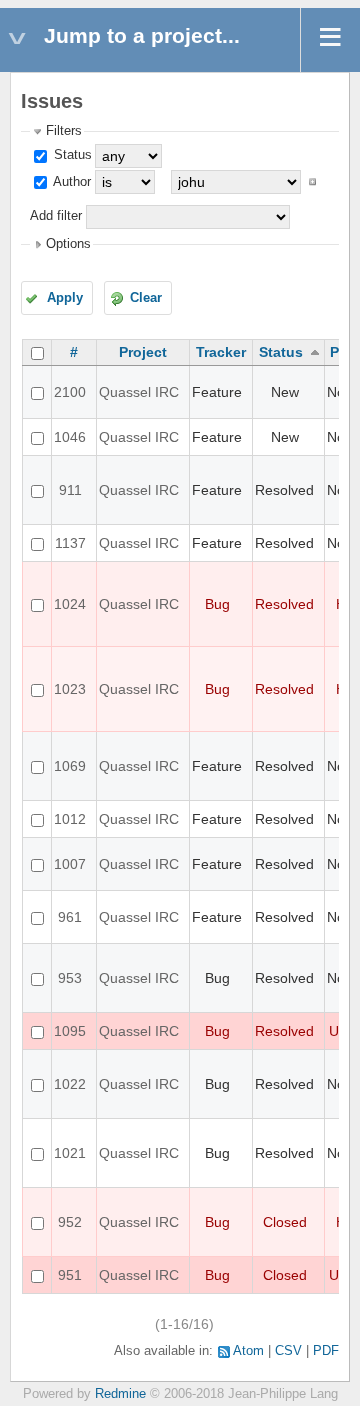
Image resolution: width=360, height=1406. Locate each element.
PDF (326, 1351)
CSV (288, 1351)
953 (70, 978)
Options (68, 244)
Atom (248, 1351)
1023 (70, 689)
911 (70, 490)
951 (70, 1275)
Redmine (120, 1394)
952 (70, 1222)
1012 (70, 819)
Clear (146, 298)
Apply (65, 298)
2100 (70, 392)
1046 (70, 437)
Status (71, 155)
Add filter (56, 216)
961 (70, 917)
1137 (70, 543)
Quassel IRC (139, 392)
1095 (70, 1031)
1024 (70, 604)
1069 (70, 766)
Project (143, 352)
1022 (70, 1084)
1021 (70, 1153)
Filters (64, 131)
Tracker (221, 352)
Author (70, 182)
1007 (70, 864)
